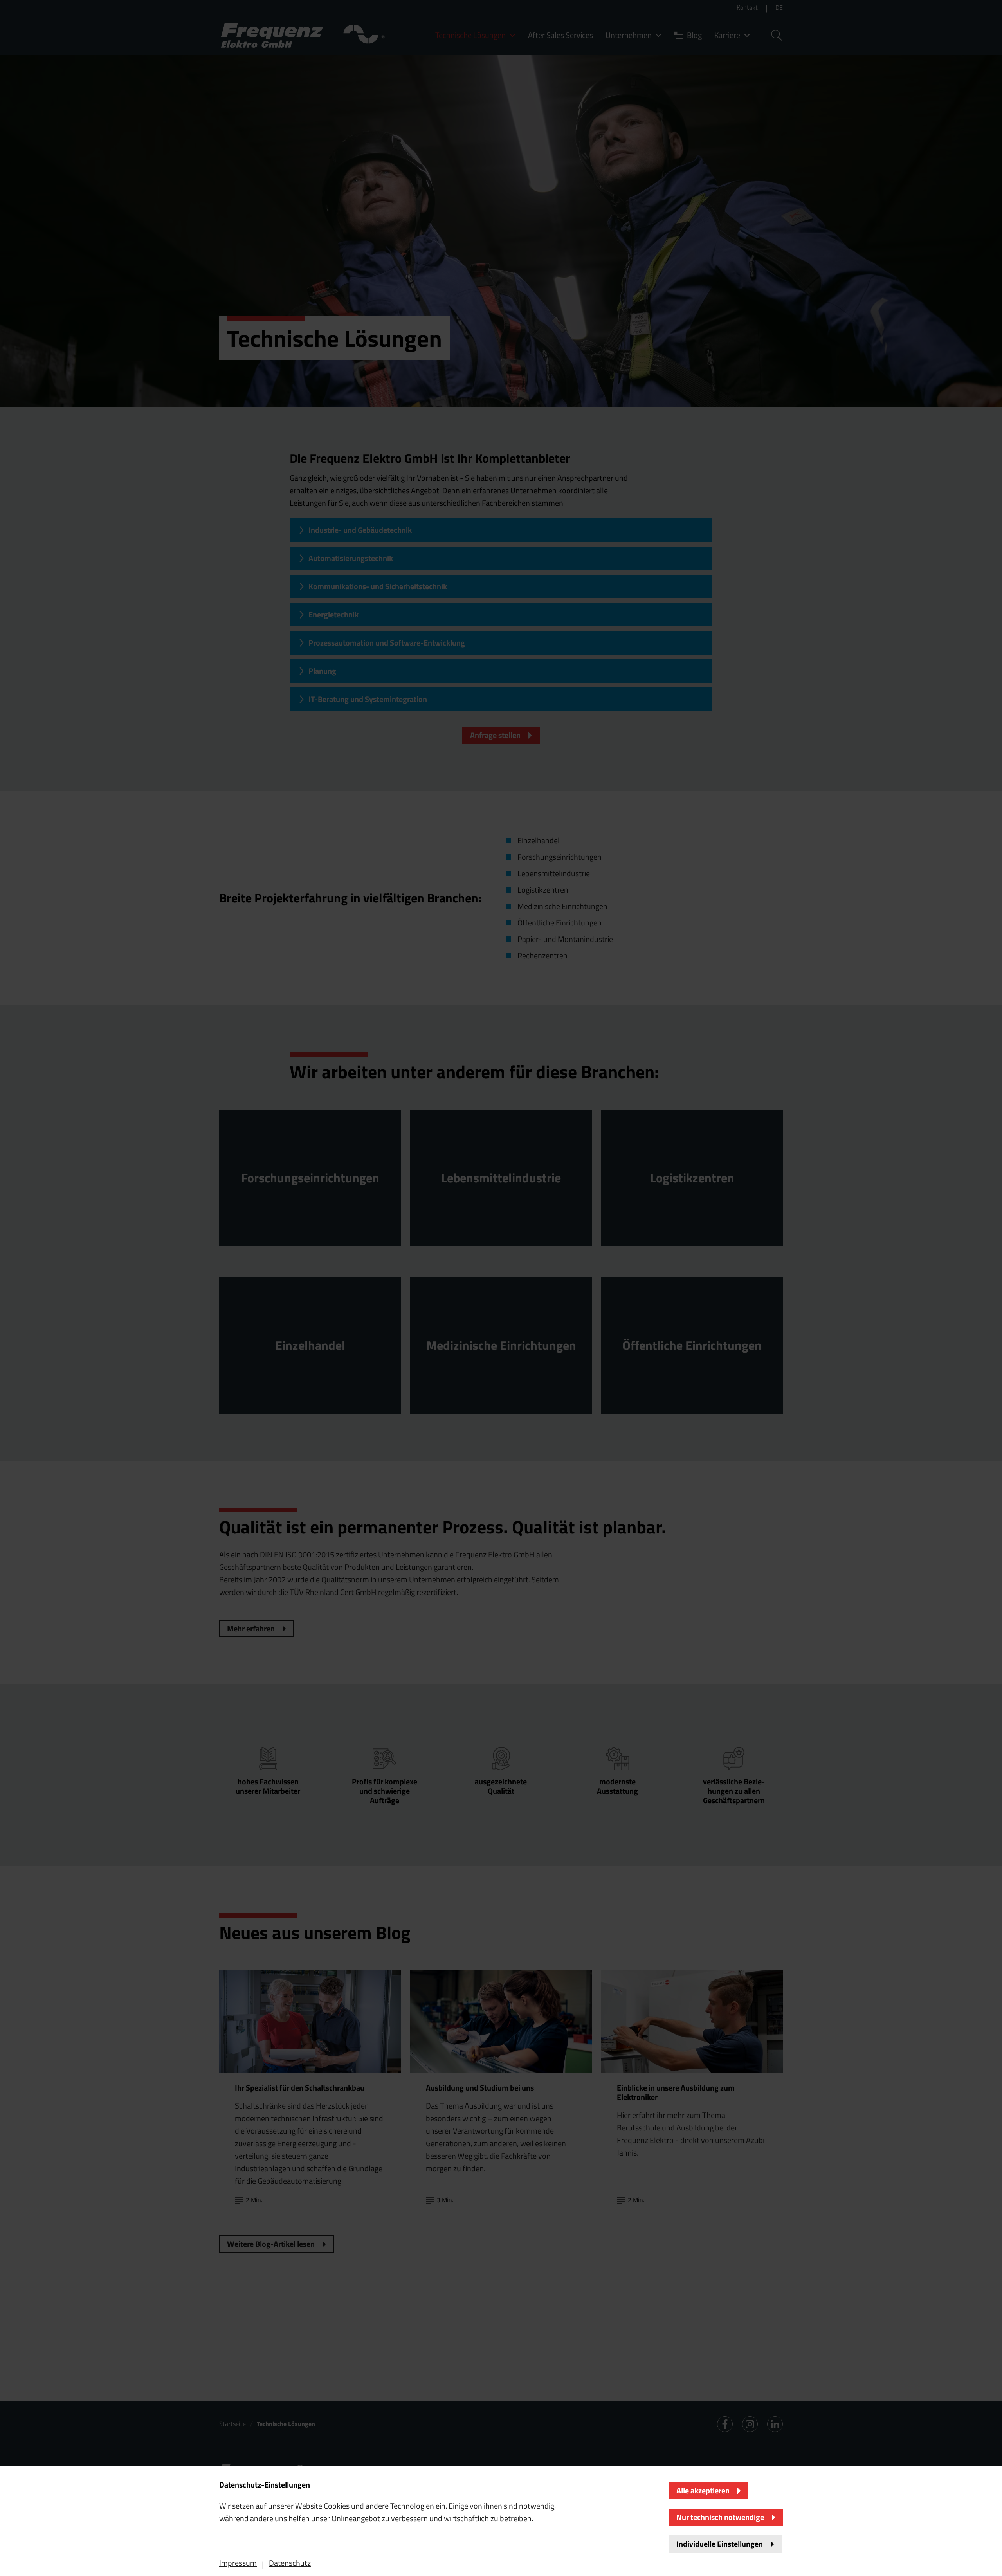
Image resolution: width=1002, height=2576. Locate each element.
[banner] (501, 1288)
